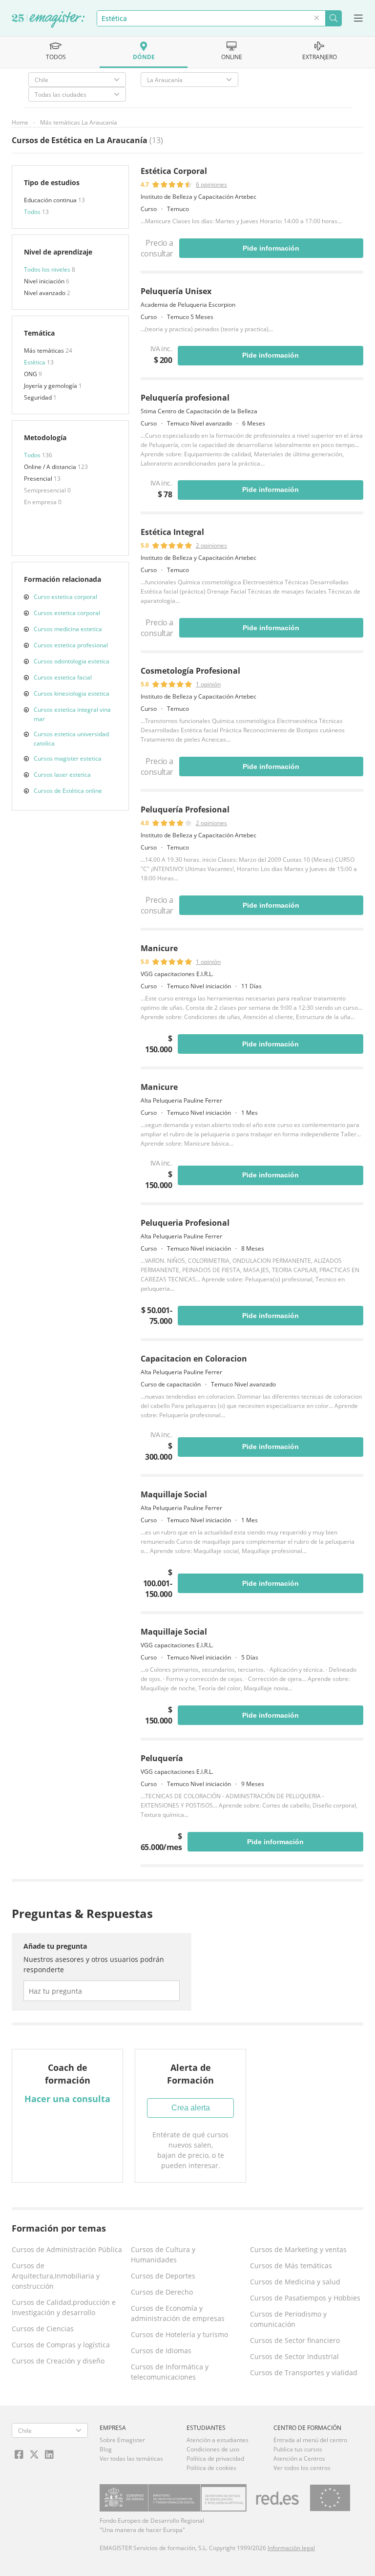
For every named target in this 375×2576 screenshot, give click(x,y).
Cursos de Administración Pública (67, 2249)
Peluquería (162, 1758)
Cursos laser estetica (62, 775)
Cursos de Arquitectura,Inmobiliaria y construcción (56, 2276)
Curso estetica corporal (65, 597)
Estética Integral (172, 532)
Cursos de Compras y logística (61, 2345)
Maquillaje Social (174, 1494)
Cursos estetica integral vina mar (72, 714)
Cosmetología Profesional (190, 671)
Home (20, 122)
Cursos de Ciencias (43, 2329)
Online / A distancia (51, 467)
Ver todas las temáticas (131, 2459)
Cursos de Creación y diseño (58, 2361)
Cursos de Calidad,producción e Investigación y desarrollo (64, 2307)
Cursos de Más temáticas (291, 2266)
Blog (106, 2449)
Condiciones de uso (213, 2449)
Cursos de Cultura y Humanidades (163, 2255)
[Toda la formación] (48, 20)
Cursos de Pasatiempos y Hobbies (305, 2298)
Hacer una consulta (67, 2099)
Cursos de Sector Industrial (294, 2356)
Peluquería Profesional (185, 809)
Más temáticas (45, 351)
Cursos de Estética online (68, 791)
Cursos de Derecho (162, 2292)
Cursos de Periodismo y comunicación (288, 2319)
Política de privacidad (215, 2459)
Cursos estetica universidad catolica (71, 739)
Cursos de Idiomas (161, 2351)
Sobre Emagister (122, 2440)
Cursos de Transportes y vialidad (304, 2373)
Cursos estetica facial (63, 677)
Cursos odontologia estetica (72, 661)
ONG (31, 374)
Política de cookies (211, 2468)
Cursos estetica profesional (71, 645)
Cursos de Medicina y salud (295, 2282)
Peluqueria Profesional (185, 1223)
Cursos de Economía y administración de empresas (178, 2313)
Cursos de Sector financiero (295, 2340)
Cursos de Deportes (163, 2276)
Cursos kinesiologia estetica (72, 693)
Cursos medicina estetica (68, 629)
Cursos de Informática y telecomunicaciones (170, 2372)
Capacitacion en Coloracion (194, 1359)
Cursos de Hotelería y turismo (179, 2334)
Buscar (333, 18)
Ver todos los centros (302, 2468)
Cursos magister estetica (68, 758)
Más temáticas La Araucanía (79, 122)
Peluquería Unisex (176, 291)
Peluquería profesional (185, 398)
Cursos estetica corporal (67, 613)
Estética (35, 362)
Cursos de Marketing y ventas (298, 2249)
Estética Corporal (174, 171)
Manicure (159, 948)
